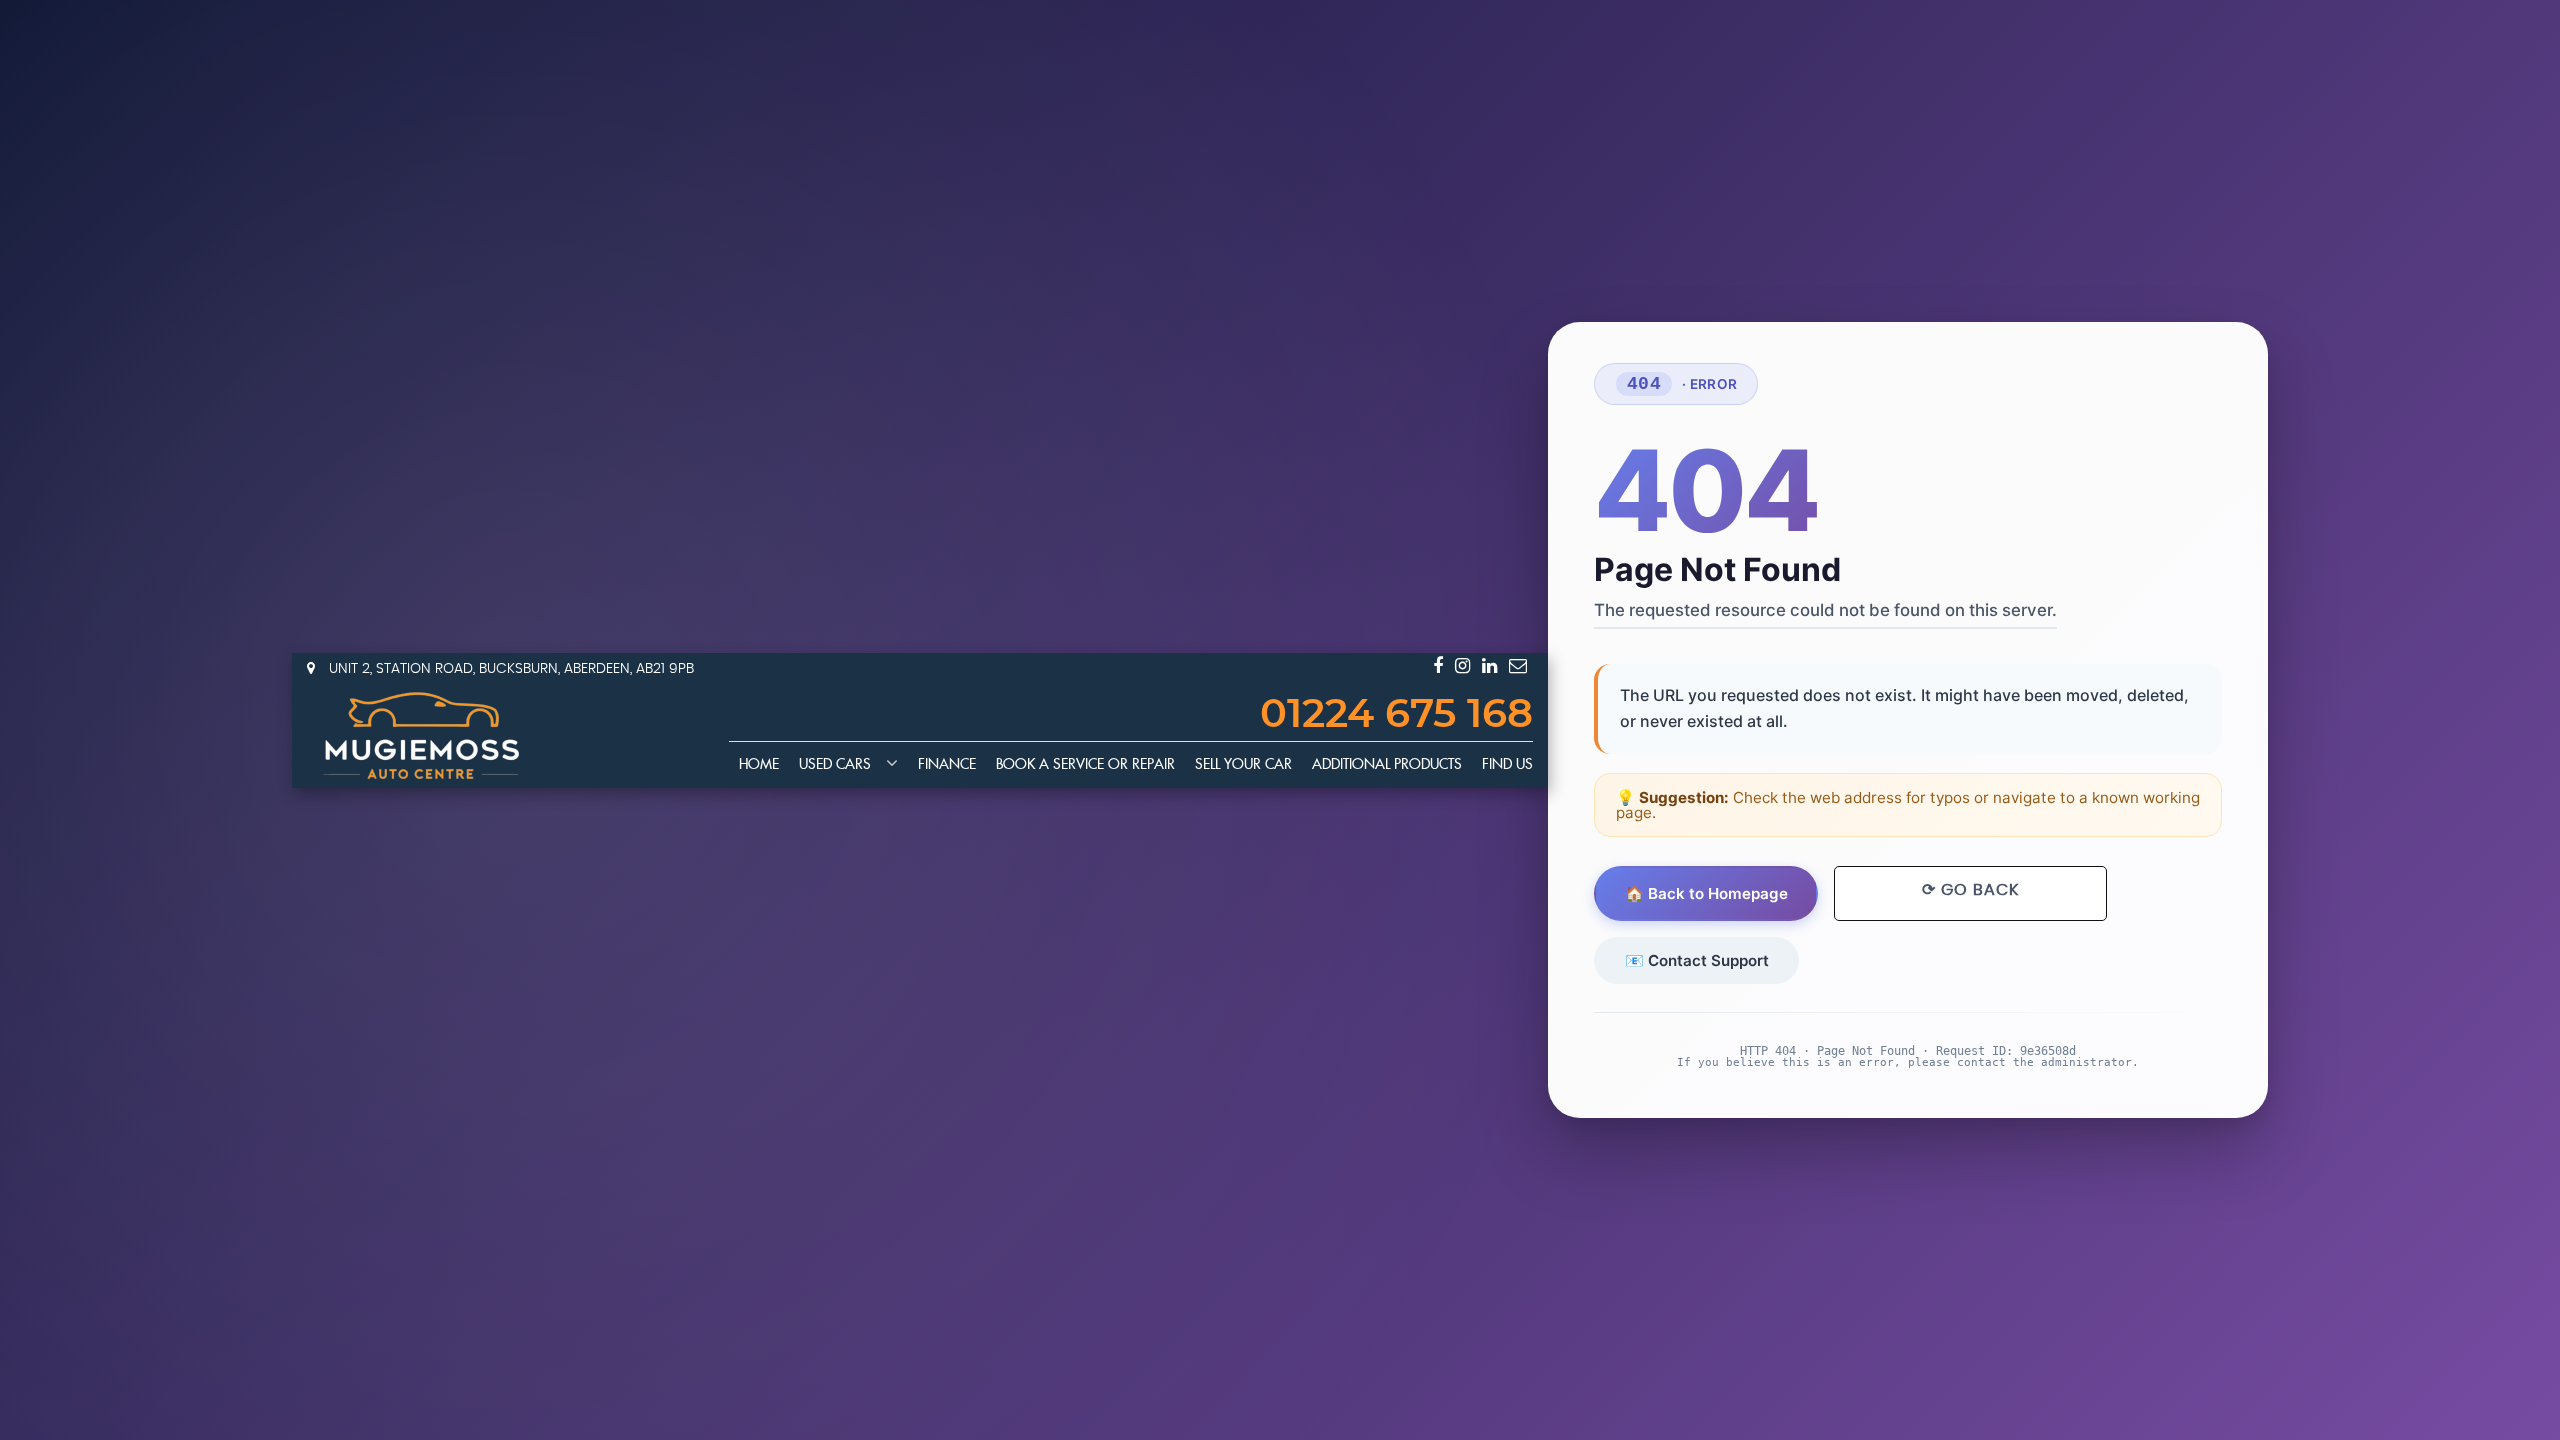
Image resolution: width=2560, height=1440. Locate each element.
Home (759, 765)
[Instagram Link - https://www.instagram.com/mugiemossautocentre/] (1462, 666)
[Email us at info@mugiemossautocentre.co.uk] (1518, 666)
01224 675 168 (1396, 715)
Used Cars (835, 765)
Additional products (1387, 765)
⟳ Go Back (1970, 890)
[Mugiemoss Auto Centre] (422, 735)
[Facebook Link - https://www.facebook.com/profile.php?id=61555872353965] (1438, 666)
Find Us (1507, 765)
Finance (947, 765)
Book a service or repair (1085, 765)
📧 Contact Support (1697, 960)
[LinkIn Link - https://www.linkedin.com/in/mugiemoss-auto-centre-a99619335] (1489, 666)
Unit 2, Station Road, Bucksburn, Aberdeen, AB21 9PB (509, 669)
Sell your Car (1243, 765)
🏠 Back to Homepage (1706, 893)
